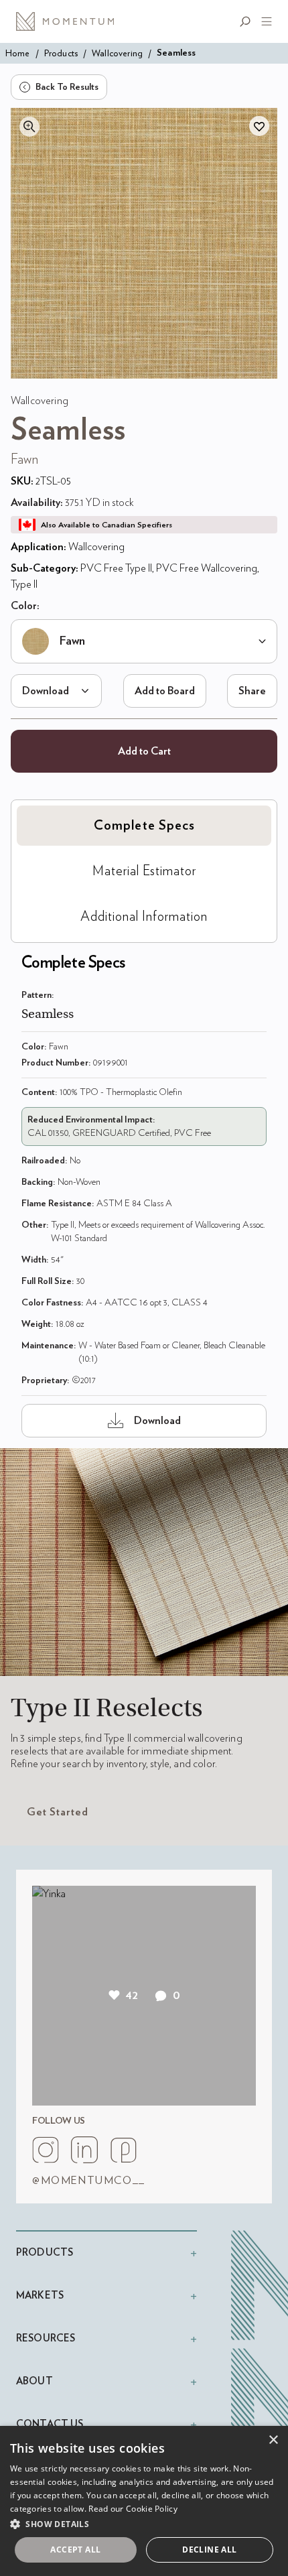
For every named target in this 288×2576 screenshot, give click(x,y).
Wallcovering (117, 53)
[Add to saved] (259, 126)
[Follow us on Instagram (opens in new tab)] (46, 2150)
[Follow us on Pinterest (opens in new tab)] (123, 2150)
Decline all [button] (209, 2550)
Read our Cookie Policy (133, 2509)
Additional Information (144, 917)
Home (18, 53)
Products (61, 53)
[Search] (248, 21)
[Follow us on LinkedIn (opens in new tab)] (84, 2150)
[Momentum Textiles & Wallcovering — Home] (70, 21)
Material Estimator (144, 871)
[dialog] (144, 2501)
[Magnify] (29, 127)
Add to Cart (144, 751)
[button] (144, 2524)
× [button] (273, 2440)
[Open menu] (264, 21)
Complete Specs (144, 826)
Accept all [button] (75, 2550)
